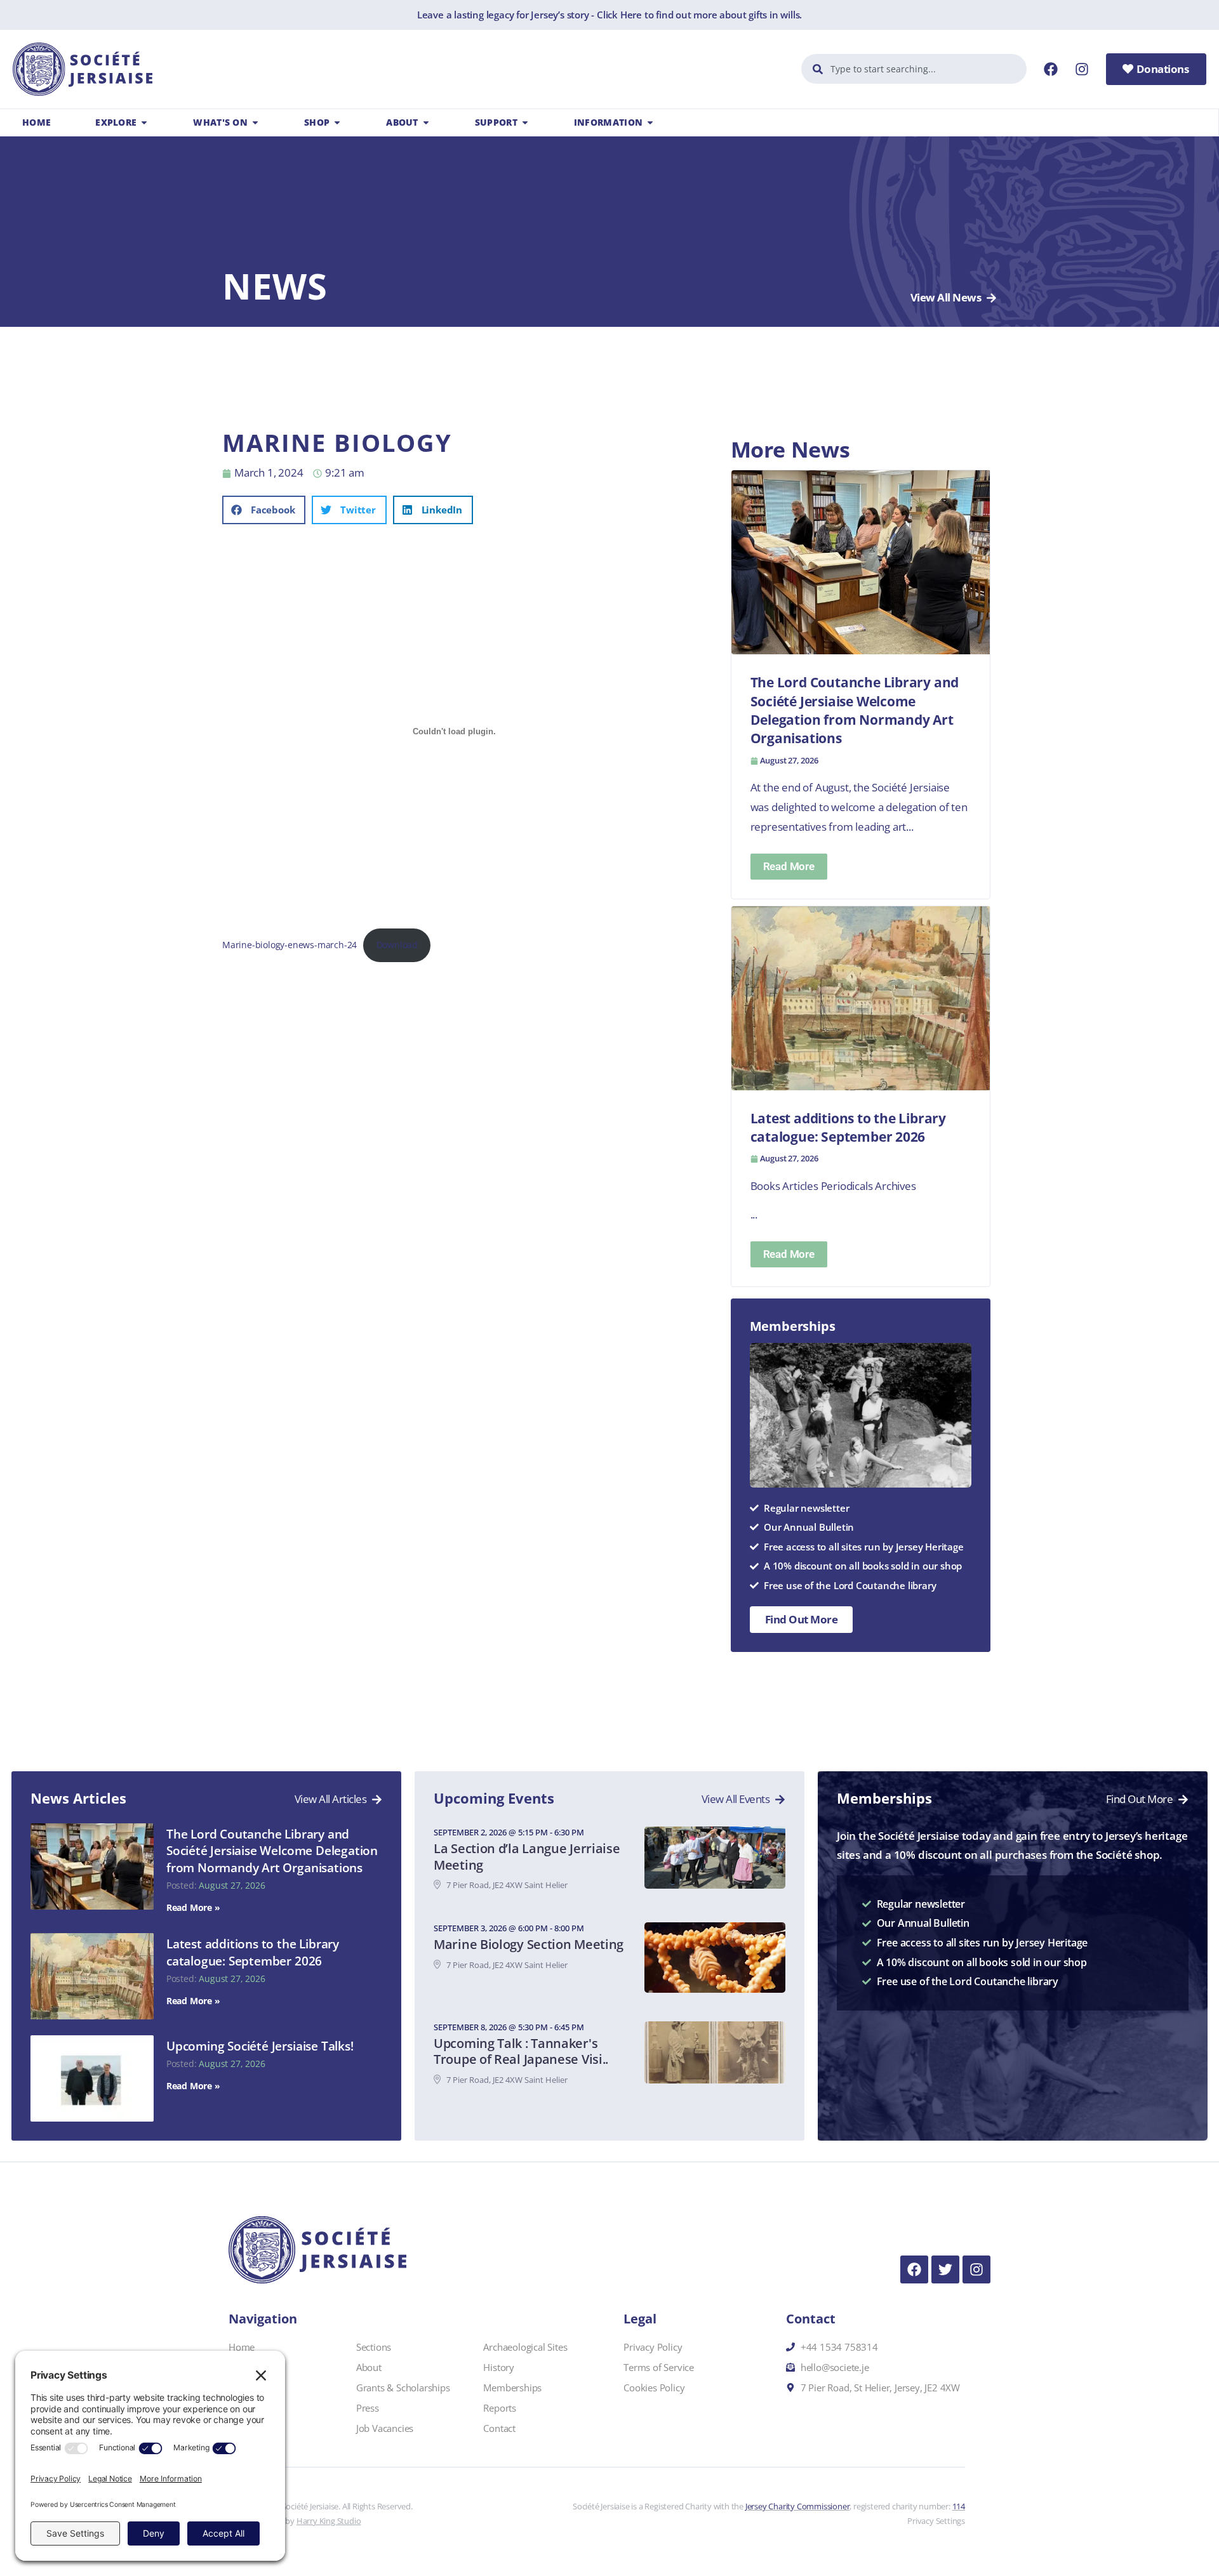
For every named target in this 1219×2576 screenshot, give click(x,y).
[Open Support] (525, 122)
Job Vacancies (385, 2428)
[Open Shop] (337, 122)
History (499, 2367)
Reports (500, 2408)
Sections (374, 2347)
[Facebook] (1051, 69)
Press (368, 2408)
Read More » (193, 1907)
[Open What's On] (255, 122)
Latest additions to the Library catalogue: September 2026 (253, 1952)
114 (959, 2506)
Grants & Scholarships (403, 2388)
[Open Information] (650, 122)
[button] (264, 510)
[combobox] (914, 69)
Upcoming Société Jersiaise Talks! (260, 2046)
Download (397, 945)
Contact (499, 2428)
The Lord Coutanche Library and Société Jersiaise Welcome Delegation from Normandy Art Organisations (272, 1851)
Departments (256, 2388)
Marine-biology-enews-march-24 (290, 945)
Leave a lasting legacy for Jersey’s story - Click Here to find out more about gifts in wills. (609, 15)
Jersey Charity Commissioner (798, 2506)
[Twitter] (945, 2269)
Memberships (512, 2388)
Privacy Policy (653, 2347)
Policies (244, 2428)
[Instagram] (1082, 69)
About (369, 2367)
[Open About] (426, 122)
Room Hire (251, 2367)
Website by (307, 2521)
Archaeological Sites (525, 2347)
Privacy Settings (936, 2521)
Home (242, 2347)
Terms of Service (659, 2367)
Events (243, 2408)
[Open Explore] (144, 122)
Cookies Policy (654, 2388)
